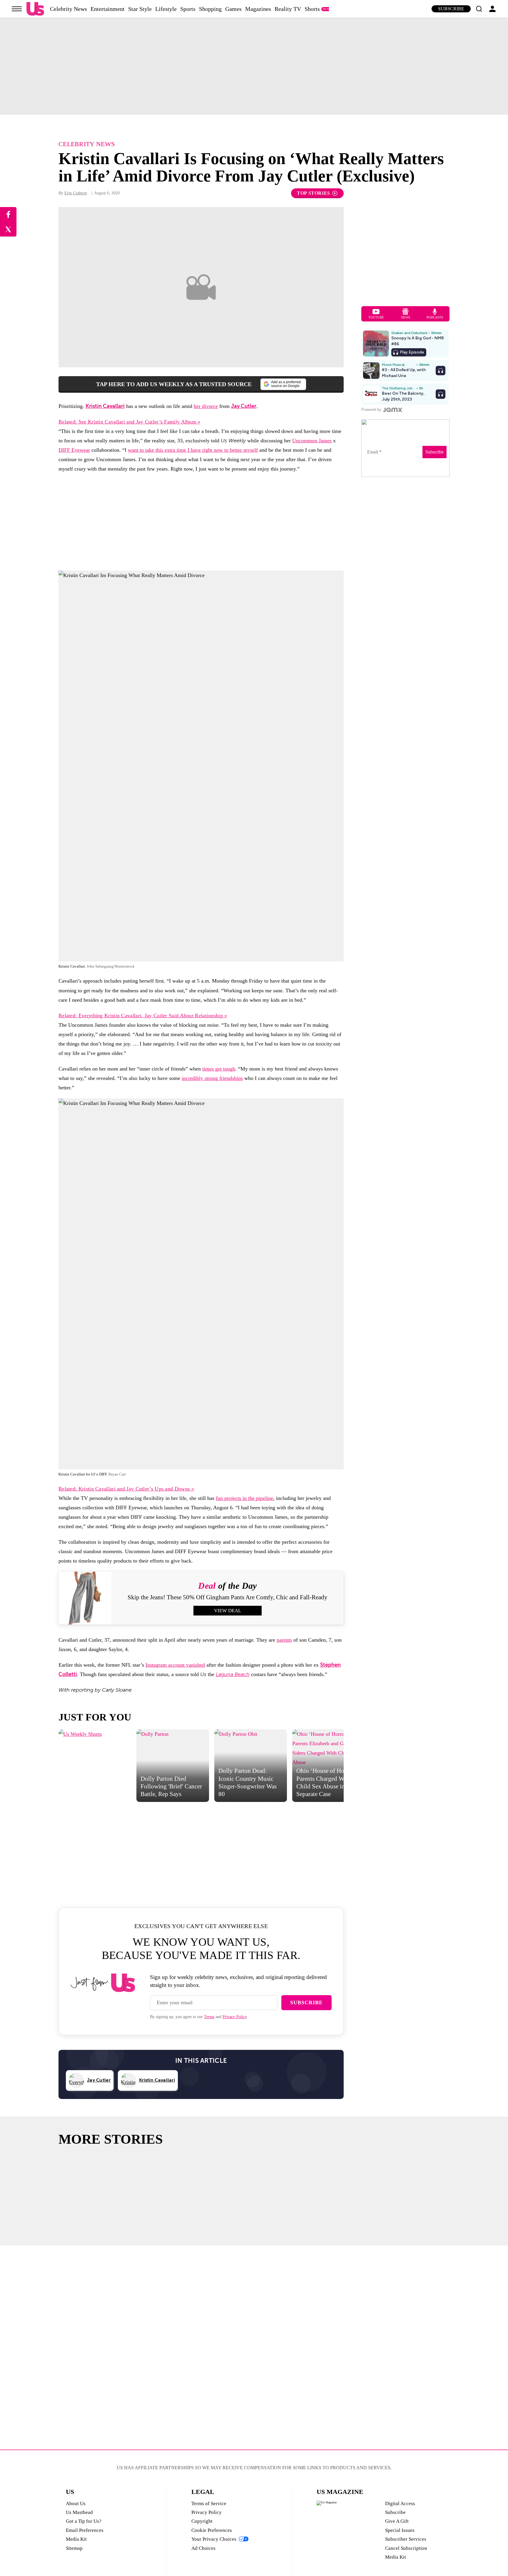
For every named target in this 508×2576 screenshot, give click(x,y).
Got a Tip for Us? (84, 2521)
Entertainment (108, 9)
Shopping (210, 9)
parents (284, 1640)
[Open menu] (17, 9)
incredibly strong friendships (212, 1078)
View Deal (228, 1611)
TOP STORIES (314, 193)
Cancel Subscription (406, 2548)
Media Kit (76, 2539)
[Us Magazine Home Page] (35, 9)
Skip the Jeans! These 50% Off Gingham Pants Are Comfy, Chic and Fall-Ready (228, 1597)
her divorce (206, 406)
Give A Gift (397, 2521)
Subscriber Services (406, 2539)
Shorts (312, 9)
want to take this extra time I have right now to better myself (193, 450)
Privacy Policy (235, 2017)
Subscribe (451, 9)
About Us (76, 2504)
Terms (209, 2017)
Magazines (258, 9)
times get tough (219, 1069)
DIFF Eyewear (74, 450)
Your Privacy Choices (214, 2539)
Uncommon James (312, 441)
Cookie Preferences (212, 2530)
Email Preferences (85, 2530)
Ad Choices (203, 2548)
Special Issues (400, 2530)
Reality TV (288, 9)
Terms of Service (209, 2504)
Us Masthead (79, 2512)
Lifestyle (166, 9)
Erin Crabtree (76, 193)
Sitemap (74, 2548)
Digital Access (400, 2504)
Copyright (202, 2521)
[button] (479, 9)
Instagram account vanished (175, 1665)
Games (233, 9)
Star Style (140, 9)
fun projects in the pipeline (244, 1498)
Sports (188, 9)
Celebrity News (68, 9)
